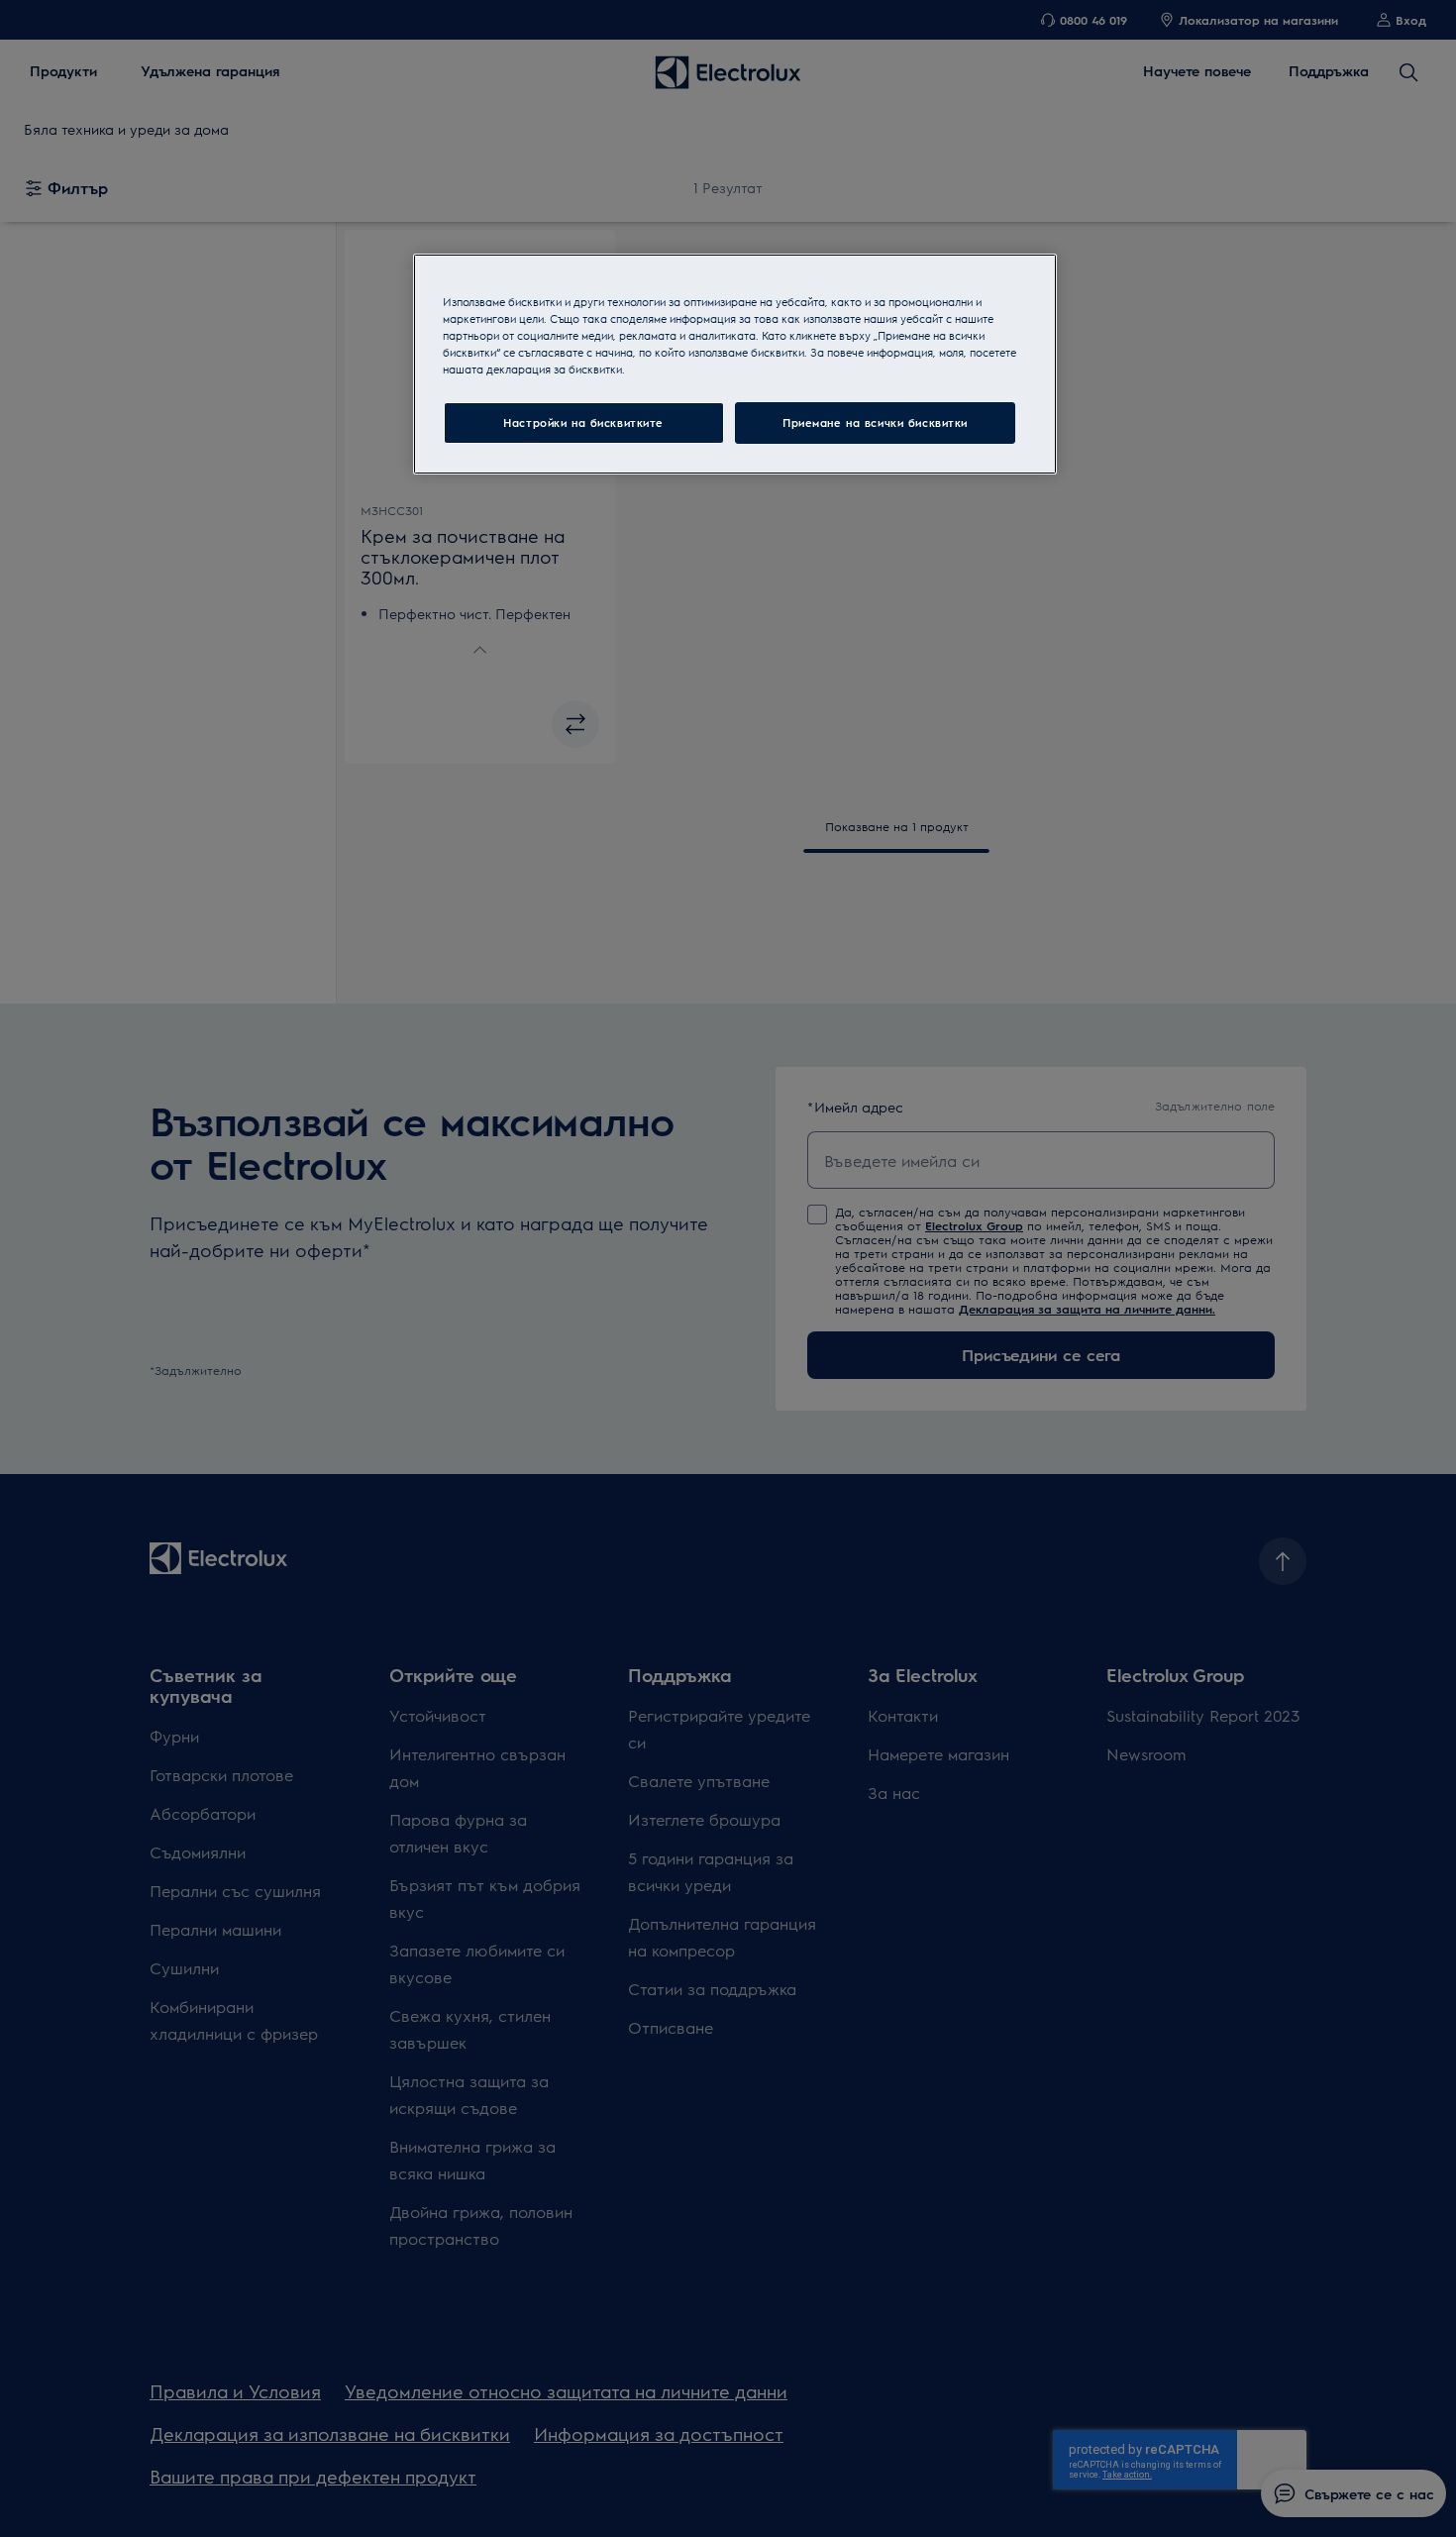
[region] (735, 364)
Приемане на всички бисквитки (875, 423)
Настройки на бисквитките (583, 423)
